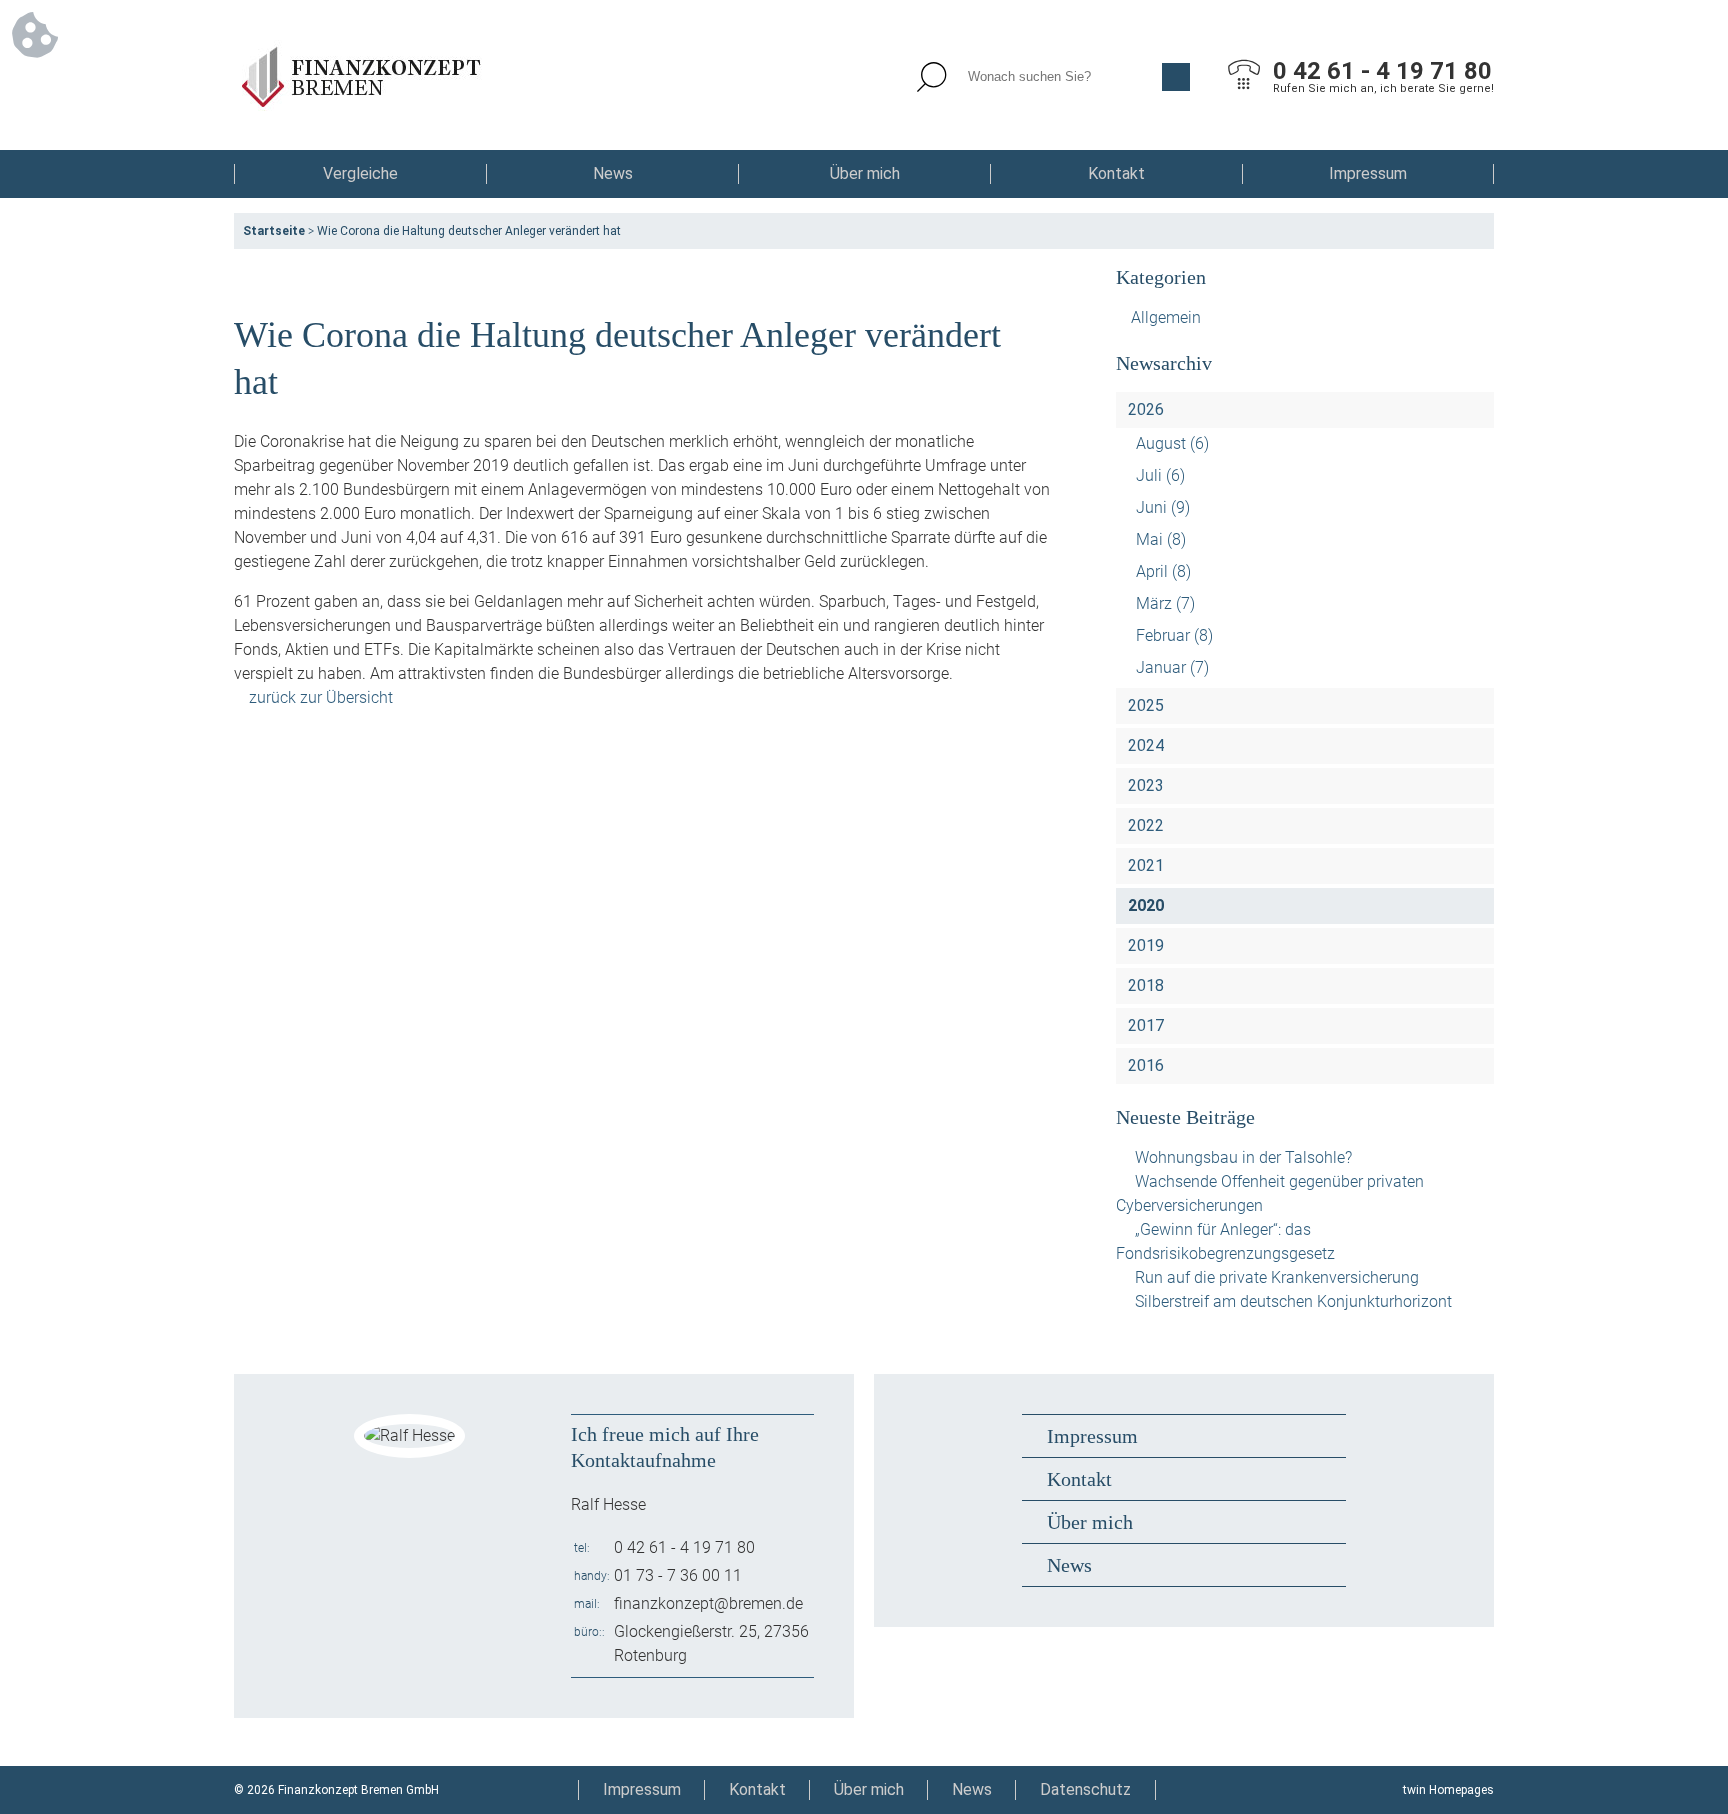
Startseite (274, 231)
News (613, 173)
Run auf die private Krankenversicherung (1277, 1277)
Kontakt (1116, 173)
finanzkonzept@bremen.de (708, 1603)
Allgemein (1166, 317)
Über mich (865, 173)
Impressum (1368, 173)
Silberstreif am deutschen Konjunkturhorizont (1293, 1301)
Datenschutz (1085, 1789)
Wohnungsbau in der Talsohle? (1243, 1157)
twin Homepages (1448, 1790)
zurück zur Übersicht (321, 697)
